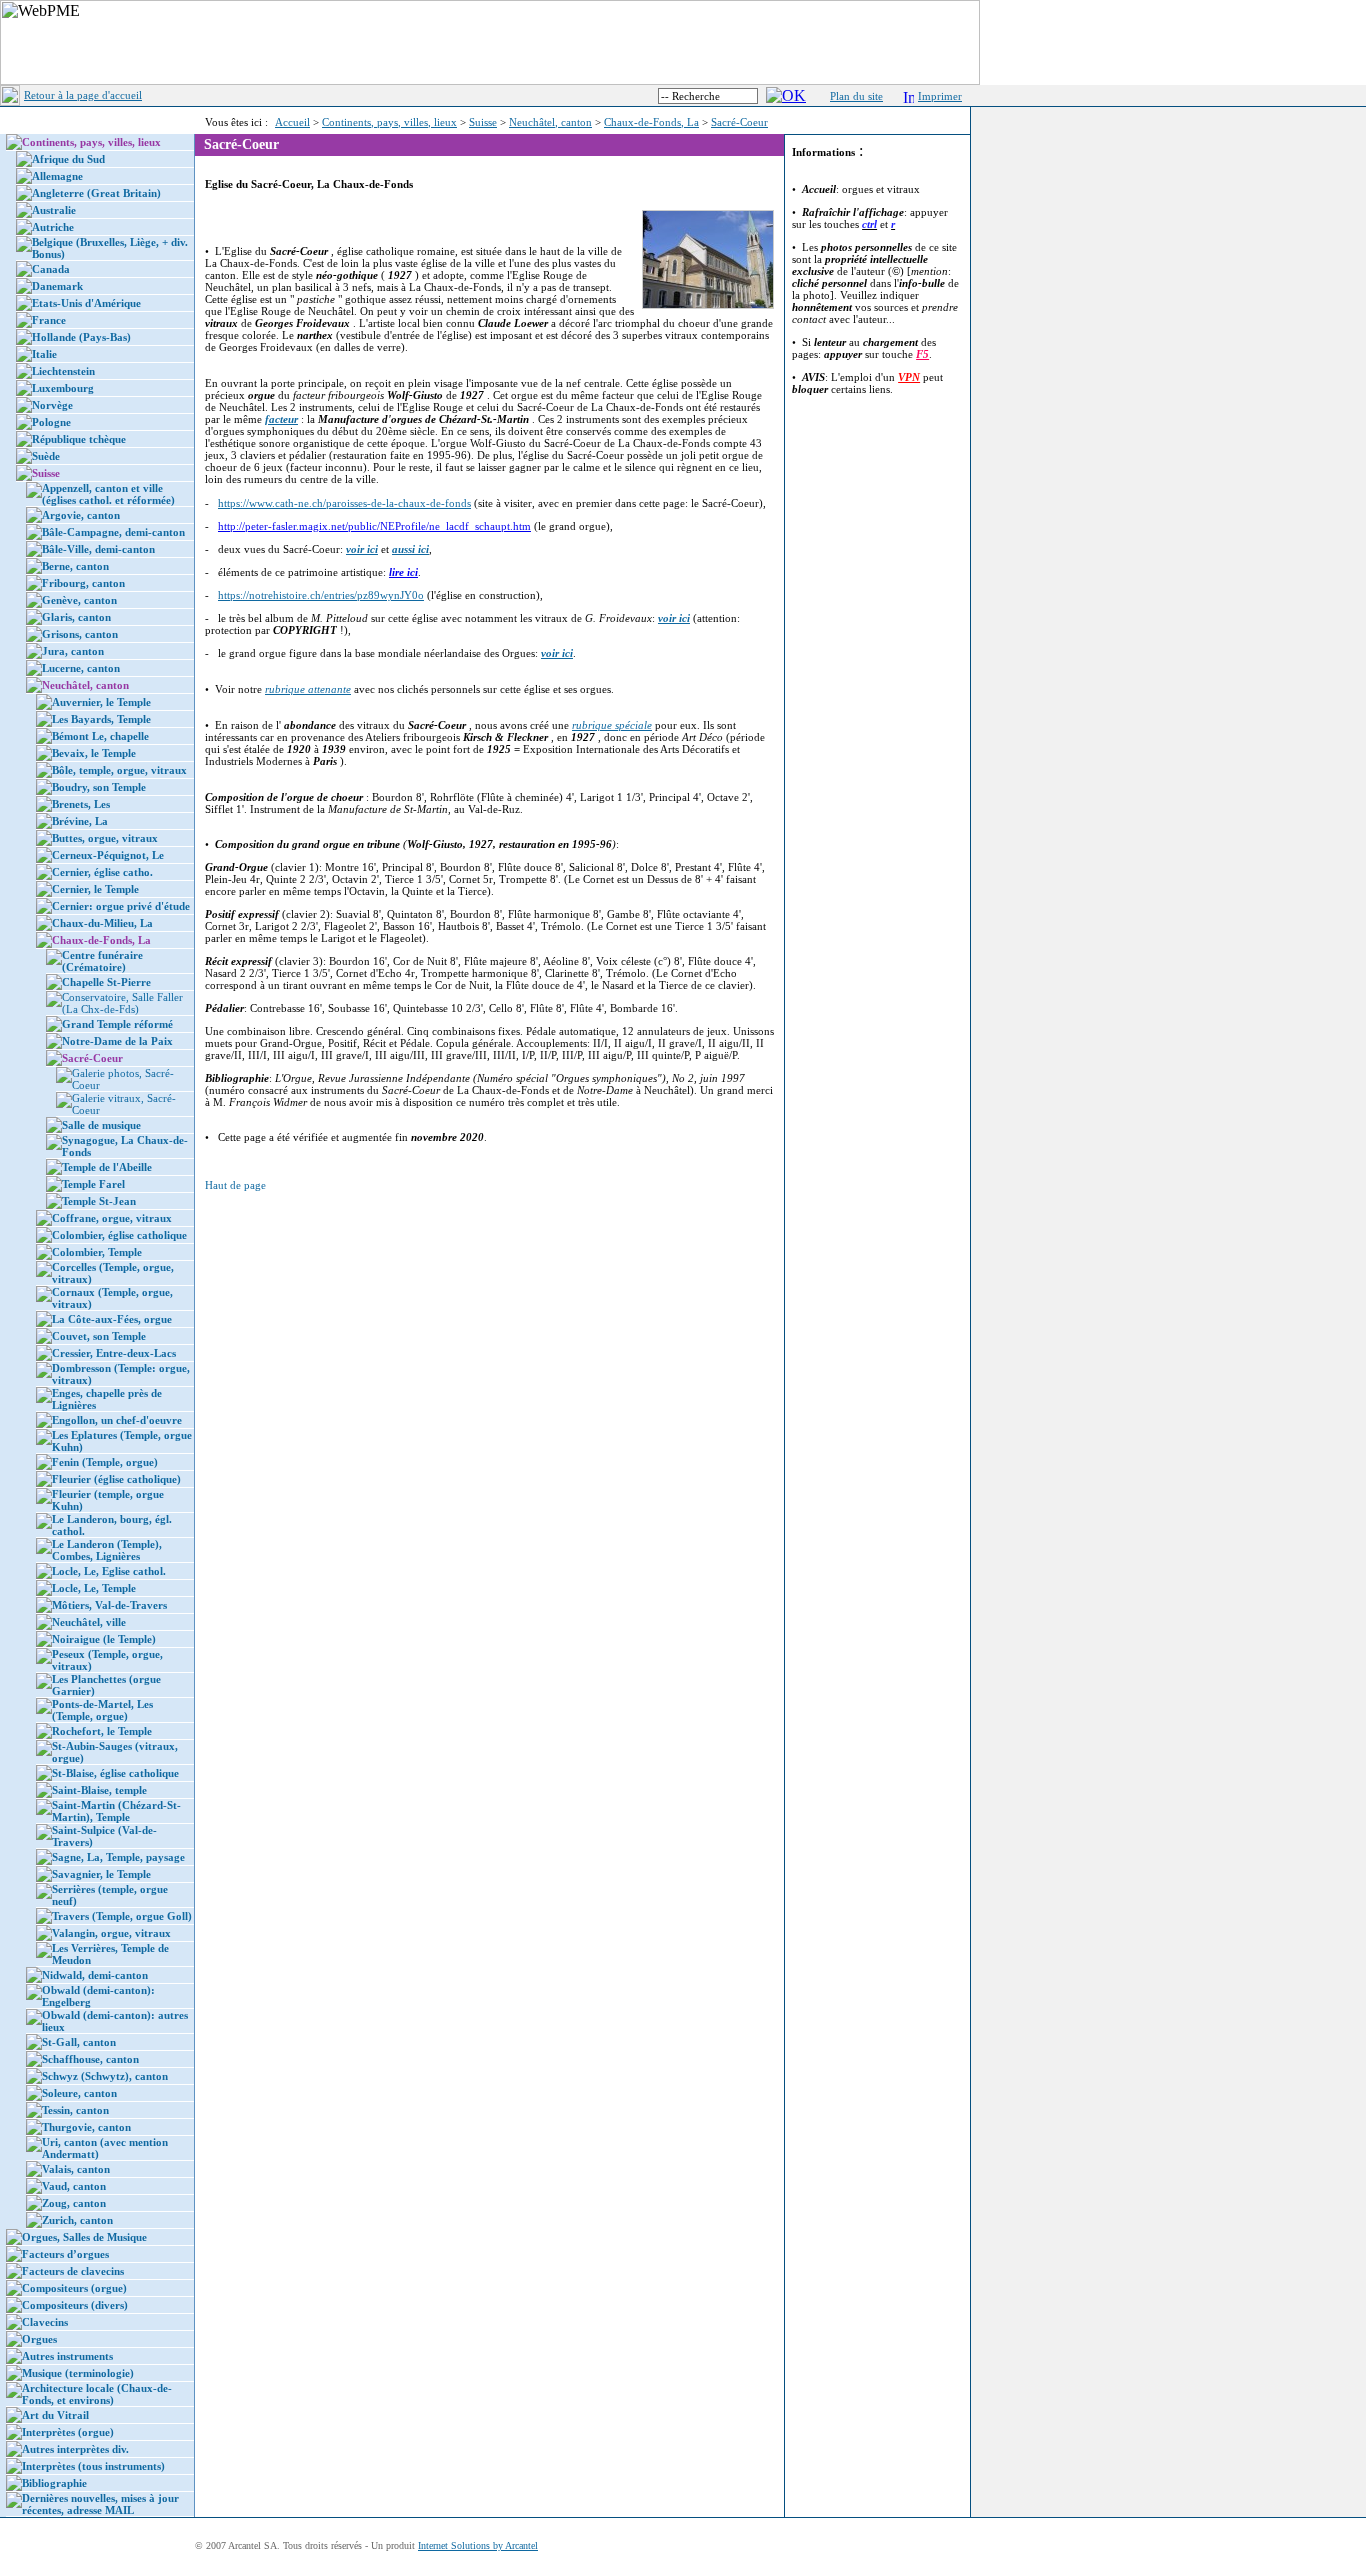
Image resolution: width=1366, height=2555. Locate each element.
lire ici (403, 572)
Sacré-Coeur (739, 122)
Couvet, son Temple (99, 1336)
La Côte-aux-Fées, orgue (112, 1319)
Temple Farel (93, 1184)
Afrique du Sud (68, 159)
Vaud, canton (74, 2186)
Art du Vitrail (55, 2415)
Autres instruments (67, 2356)
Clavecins (45, 2322)
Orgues (39, 2339)
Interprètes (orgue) (68, 2432)
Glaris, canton (76, 617)
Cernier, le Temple (95, 889)
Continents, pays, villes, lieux (389, 122)
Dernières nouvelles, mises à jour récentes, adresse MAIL (100, 2504)
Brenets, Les (81, 804)
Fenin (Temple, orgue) (105, 1462)
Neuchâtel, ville (89, 1622)
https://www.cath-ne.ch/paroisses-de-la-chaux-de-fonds (344, 503)
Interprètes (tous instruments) (93, 2466)
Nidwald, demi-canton (95, 1975)
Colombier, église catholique (119, 1235)
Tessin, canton (75, 2110)
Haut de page (235, 1185)
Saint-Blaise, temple (99, 1790)
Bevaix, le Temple (94, 753)
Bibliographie (54, 2483)
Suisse (483, 122)
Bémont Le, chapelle (100, 736)
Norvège (52, 405)
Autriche (53, 227)
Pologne (51, 422)
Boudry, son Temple (99, 787)
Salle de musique (101, 1125)
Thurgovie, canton (86, 2127)
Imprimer (940, 96)
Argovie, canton (81, 515)
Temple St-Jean (99, 1201)
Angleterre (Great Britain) (96, 193)
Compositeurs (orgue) (74, 2288)
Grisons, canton (80, 634)
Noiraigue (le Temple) (104, 1639)
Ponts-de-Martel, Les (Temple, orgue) (102, 1710)
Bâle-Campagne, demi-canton (113, 532)
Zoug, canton (74, 2203)
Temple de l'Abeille (107, 1167)
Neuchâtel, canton (550, 122)
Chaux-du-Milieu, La (102, 923)
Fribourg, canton (83, 583)
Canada (51, 269)
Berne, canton (75, 566)
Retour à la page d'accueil (83, 95)
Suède (46, 456)
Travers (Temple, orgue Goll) (122, 1916)
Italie (44, 354)
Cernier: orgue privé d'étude (121, 906)
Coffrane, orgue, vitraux (112, 1218)
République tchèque (79, 439)
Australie (54, 210)
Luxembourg (63, 388)
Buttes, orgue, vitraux (105, 838)
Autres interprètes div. (75, 2449)
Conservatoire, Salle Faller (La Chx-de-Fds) (122, 1003)
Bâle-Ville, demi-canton (98, 549)
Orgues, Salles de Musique (84, 2237)
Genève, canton (79, 600)
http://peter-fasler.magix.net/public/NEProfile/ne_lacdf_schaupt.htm (374, 526)
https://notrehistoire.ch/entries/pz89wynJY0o (321, 595)
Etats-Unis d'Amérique (86, 303)
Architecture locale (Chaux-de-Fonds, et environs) (97, 2394)
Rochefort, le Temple (102, 1731)
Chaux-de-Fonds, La (651, 122)
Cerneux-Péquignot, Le (108, 855)
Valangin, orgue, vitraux (111, 1933)
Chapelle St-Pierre (106, 982)
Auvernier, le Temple (101, 702)
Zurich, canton (77, 2220)
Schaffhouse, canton (90, 2059)
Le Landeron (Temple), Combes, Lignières (107, 1550)
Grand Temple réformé (117, 1024)
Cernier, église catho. (102, 872)
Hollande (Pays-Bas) (81, 337)
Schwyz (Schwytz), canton (105, 2076)
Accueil (292, 122)
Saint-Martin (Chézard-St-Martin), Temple (116, 1811)
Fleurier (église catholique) (116, 1479)
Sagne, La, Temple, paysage (118, 1857)
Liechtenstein (63, 371)
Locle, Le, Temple (94, 1588)
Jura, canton (73, 651)
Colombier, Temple (97, 1252)
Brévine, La (80, 821)
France (49, 320)
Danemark (57, 286)
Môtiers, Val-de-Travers (109, 1605)
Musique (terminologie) (78, 2373)
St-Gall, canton (79, 2042)
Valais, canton (76, 2169)
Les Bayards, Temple (101, 719)
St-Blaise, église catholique (115, 1773)
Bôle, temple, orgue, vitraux (119, 770)
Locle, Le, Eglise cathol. (109, 1571)
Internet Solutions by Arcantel (478, 2545)
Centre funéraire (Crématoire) (102, 961)
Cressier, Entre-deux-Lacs (114, 1353)
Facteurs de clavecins (73, 2271)
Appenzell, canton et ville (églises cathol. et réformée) (108, 494)
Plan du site (856, 96)
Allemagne (57, 176)
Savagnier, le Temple (101, 1874)
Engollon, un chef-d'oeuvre (117, 1420)
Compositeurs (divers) (75, 2305)
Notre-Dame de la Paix (117, 1041)
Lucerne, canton (81, 668)
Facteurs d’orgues (65, 2254)
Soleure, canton (79, 2093)
